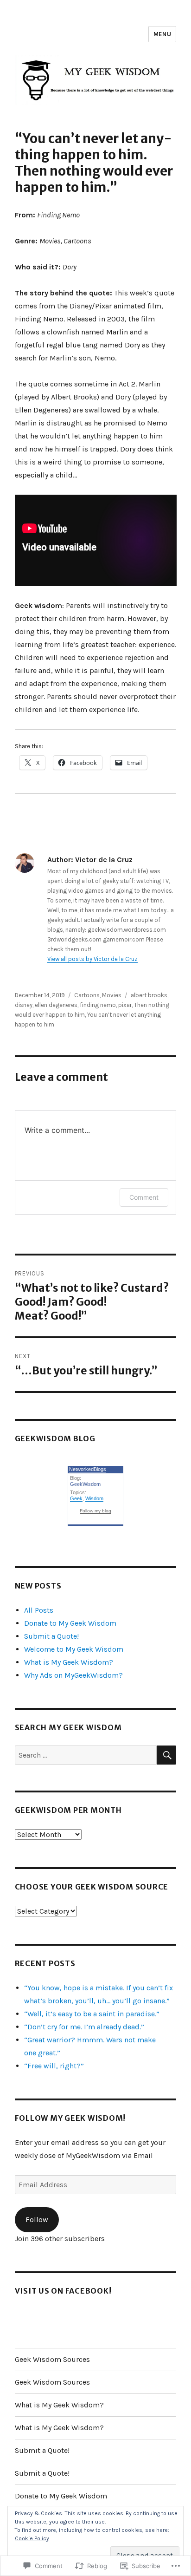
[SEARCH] (166, 1755)
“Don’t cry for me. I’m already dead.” (84, 2027)
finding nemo (98, 1005)
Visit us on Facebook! (63, 2291)
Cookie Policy (32, 2538)
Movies (112, 995)
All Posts (39, 1610)
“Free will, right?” (54, 2066)
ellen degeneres (56, 1005)
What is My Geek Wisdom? (69, 1662)
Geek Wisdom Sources (52, 2359)
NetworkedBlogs (88, 1469)
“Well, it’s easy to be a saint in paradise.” (92, 2014)
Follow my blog (95, 1511)
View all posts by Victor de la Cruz (92, 959)
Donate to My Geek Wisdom (70, 1623)
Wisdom (94, 1498)
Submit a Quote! (51, 1636)
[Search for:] (86, 1755)
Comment (144, 1197)
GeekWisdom (85, 1484)
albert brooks (149, 995)
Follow (37, 2220)
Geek (76, 1498)
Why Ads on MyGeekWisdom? (73, 1675)
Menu (162, 34)
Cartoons (87, 995)
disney (24, 1005)
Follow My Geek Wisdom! (70, 2118)
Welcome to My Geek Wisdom (74, 1649)
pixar (125, 1005)
